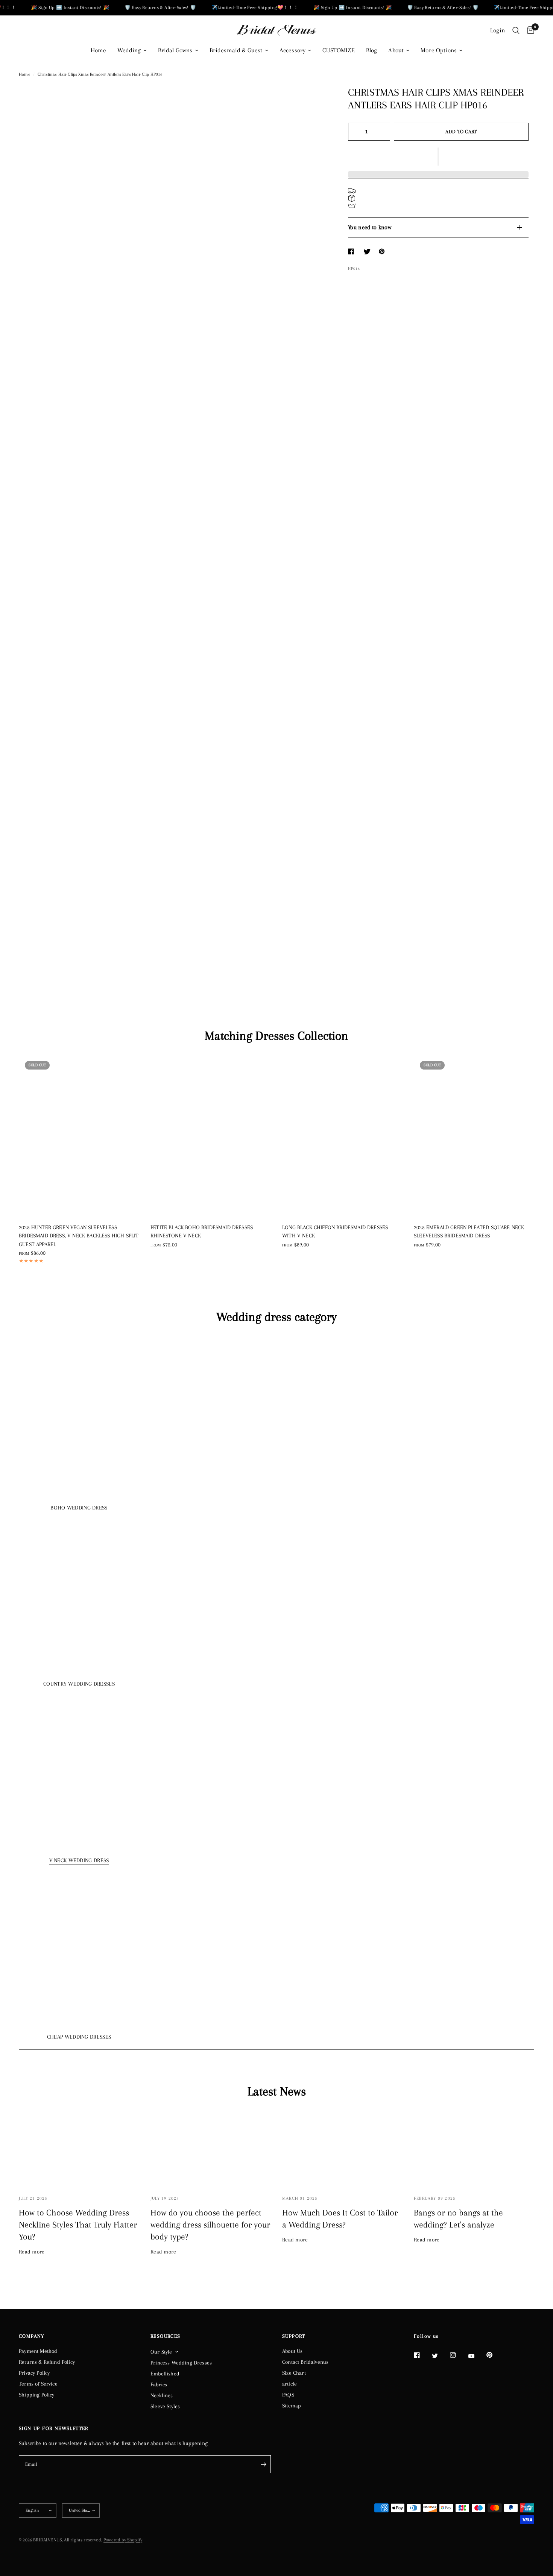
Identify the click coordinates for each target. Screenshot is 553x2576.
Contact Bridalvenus (305, 2362)
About (396, 50)
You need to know (370, 227)
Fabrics (159, 2384)
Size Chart (294, 2373)
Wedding (129, 50)
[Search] (516, 30)
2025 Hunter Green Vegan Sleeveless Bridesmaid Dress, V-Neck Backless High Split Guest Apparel (79, 1236)
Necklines (162, 2395)
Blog (372, 50)
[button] (438, 157)
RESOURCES (166, 2336)
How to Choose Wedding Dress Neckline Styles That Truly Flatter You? (78, 2225)
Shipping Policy (37, 2395)
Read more (32, 2252)
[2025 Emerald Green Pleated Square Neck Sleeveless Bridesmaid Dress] (474, 1135)
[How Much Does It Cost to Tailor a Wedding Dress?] (342, 2148)
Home (99, 50)
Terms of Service (38, 2384)
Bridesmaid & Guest (236, 50)
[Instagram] (458, 2355)
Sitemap (292, 2406)
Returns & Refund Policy (47, 2362)
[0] (529, 30)
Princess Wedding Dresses (181, 2363)
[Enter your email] (263, 2464)
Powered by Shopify (123, 2540)
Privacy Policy (34, 2373)
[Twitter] (440, 2355)
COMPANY (32, 2336)
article (289, 2384)
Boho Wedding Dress (79, 1508)
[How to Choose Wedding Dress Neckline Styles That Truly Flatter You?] (79, 2148)
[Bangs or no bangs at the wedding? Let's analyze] (474, 2148)
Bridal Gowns (175, 50)
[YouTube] (477, 2356)
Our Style (161, 2352)
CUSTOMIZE (339, 50)
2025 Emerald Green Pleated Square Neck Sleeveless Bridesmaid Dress (469, 1232)
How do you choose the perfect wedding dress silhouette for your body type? (210, 2225)
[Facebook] (422, 2355)
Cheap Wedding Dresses (79, 2037)
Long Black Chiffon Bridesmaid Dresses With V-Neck (335, 1232)
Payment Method (38, 2351)
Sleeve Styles (165, 2406)
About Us (292, 2351)
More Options (439, 50)
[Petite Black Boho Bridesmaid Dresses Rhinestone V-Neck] (211, 1135)
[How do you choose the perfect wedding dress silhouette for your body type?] (211, 2148)
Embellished (165, 2374)
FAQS (288, 2395)
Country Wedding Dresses (79, 1684)
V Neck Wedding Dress (79, 1860)
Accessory (293, 50)
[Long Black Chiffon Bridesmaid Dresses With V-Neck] (342, 1135)
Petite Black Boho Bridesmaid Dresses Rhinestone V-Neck (202, 1232)
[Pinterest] (495, 2355)
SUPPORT (294, 2336)
